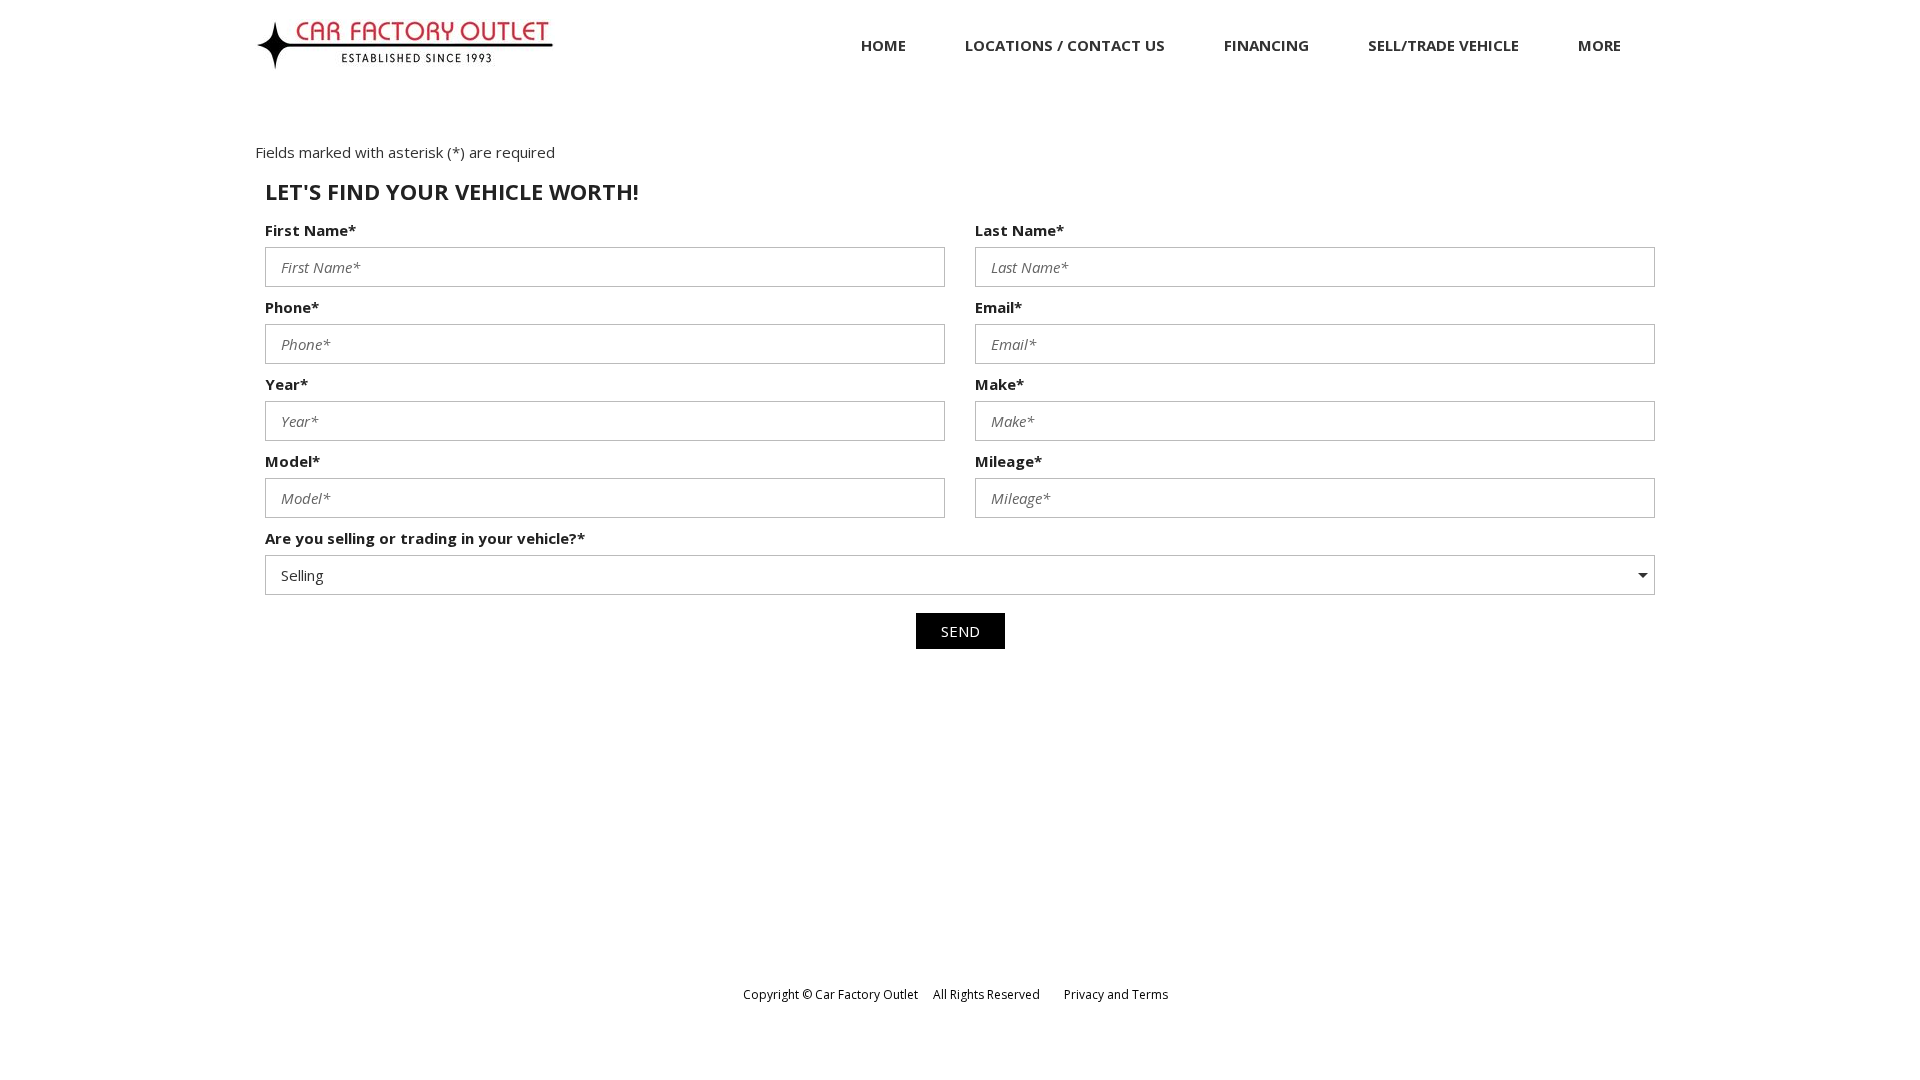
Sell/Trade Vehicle (1443, 45)
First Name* (310, 230)
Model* (292, 461)
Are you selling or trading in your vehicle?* (425, 538)
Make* (999, 384)
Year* (286, 384)
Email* (998, 307)
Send (960, 631)
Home (883, 45)
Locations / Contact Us (1065, 45)
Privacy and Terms (1116, 994)
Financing (1266, 45)
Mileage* (1008, 461)
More (1599, 45)
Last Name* (1019, 230)
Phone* (292, 307)
